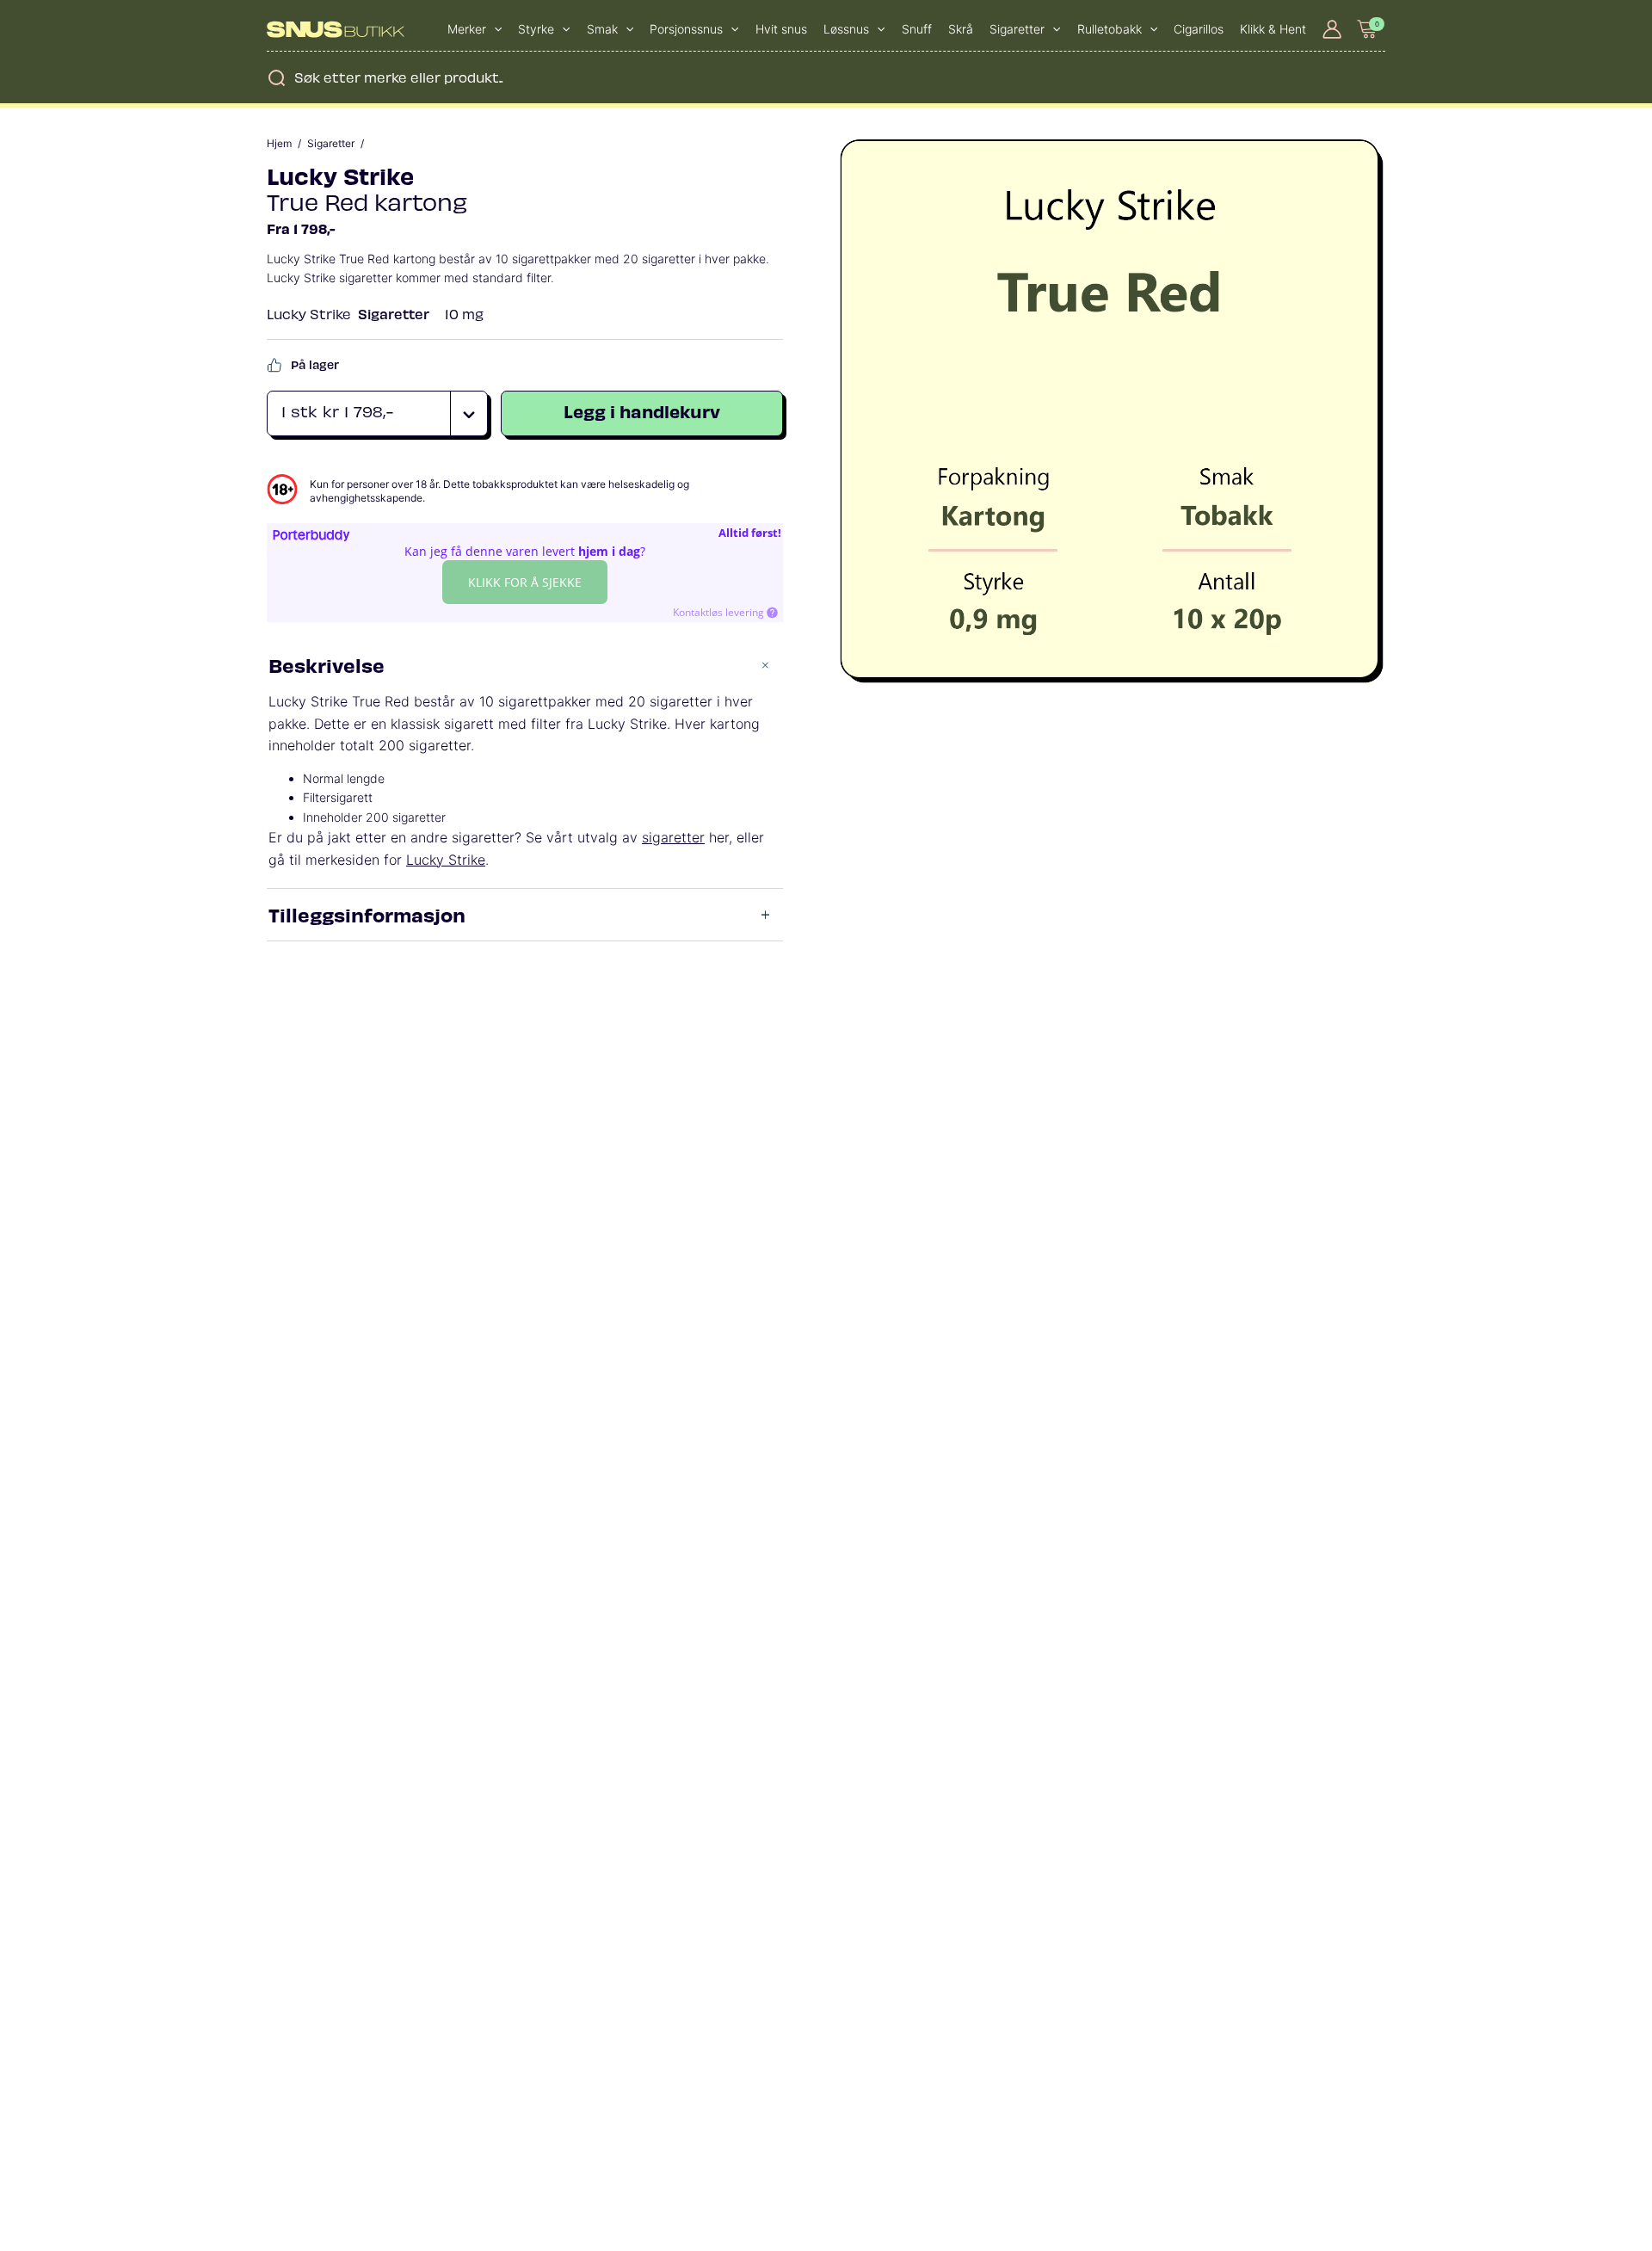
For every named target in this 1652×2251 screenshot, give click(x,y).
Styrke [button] (536, 29)
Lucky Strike (340, 175)
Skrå (961, 29)
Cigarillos (1199, 29)
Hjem (279, 144)
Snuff (917, 29)
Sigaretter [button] (1017, 29)
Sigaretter (331, 144)
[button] (494, 29)
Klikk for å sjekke (525, 582)
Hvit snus (781, 29)
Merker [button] (467, 29)
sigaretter (673, 837)
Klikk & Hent (1273, 29)
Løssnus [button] (846, 29)
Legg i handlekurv (642, 411)
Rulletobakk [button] (1110, 29)
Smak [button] (602, 29)
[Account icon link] (1332, 29)
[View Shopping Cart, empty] (1368, 29)
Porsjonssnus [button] (686, 29)
